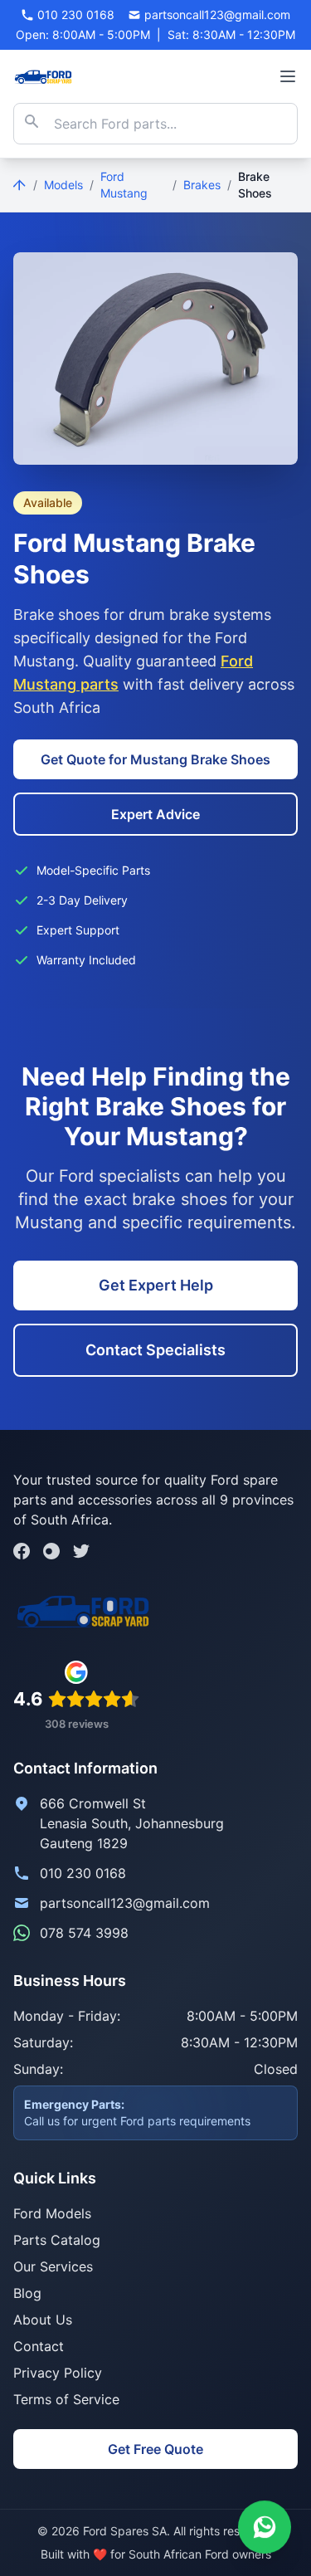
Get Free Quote (155, 2449)
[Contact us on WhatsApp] (265, 2530)
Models (63, 185)
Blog (27, 2293)
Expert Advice (155, 814)
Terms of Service (66, 2399)
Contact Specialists (155, 1350)
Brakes (202, 185)
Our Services (53, 2266)
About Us (43, 2320)
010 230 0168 (83, 1873)
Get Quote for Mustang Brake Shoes (155, 759)
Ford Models (52, 2213)
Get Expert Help (156, 1285)
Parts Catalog (57, 2240)
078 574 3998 (84, 1933)
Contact (39, 2346)
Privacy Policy (58, 2373)
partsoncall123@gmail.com (125, 1903)
